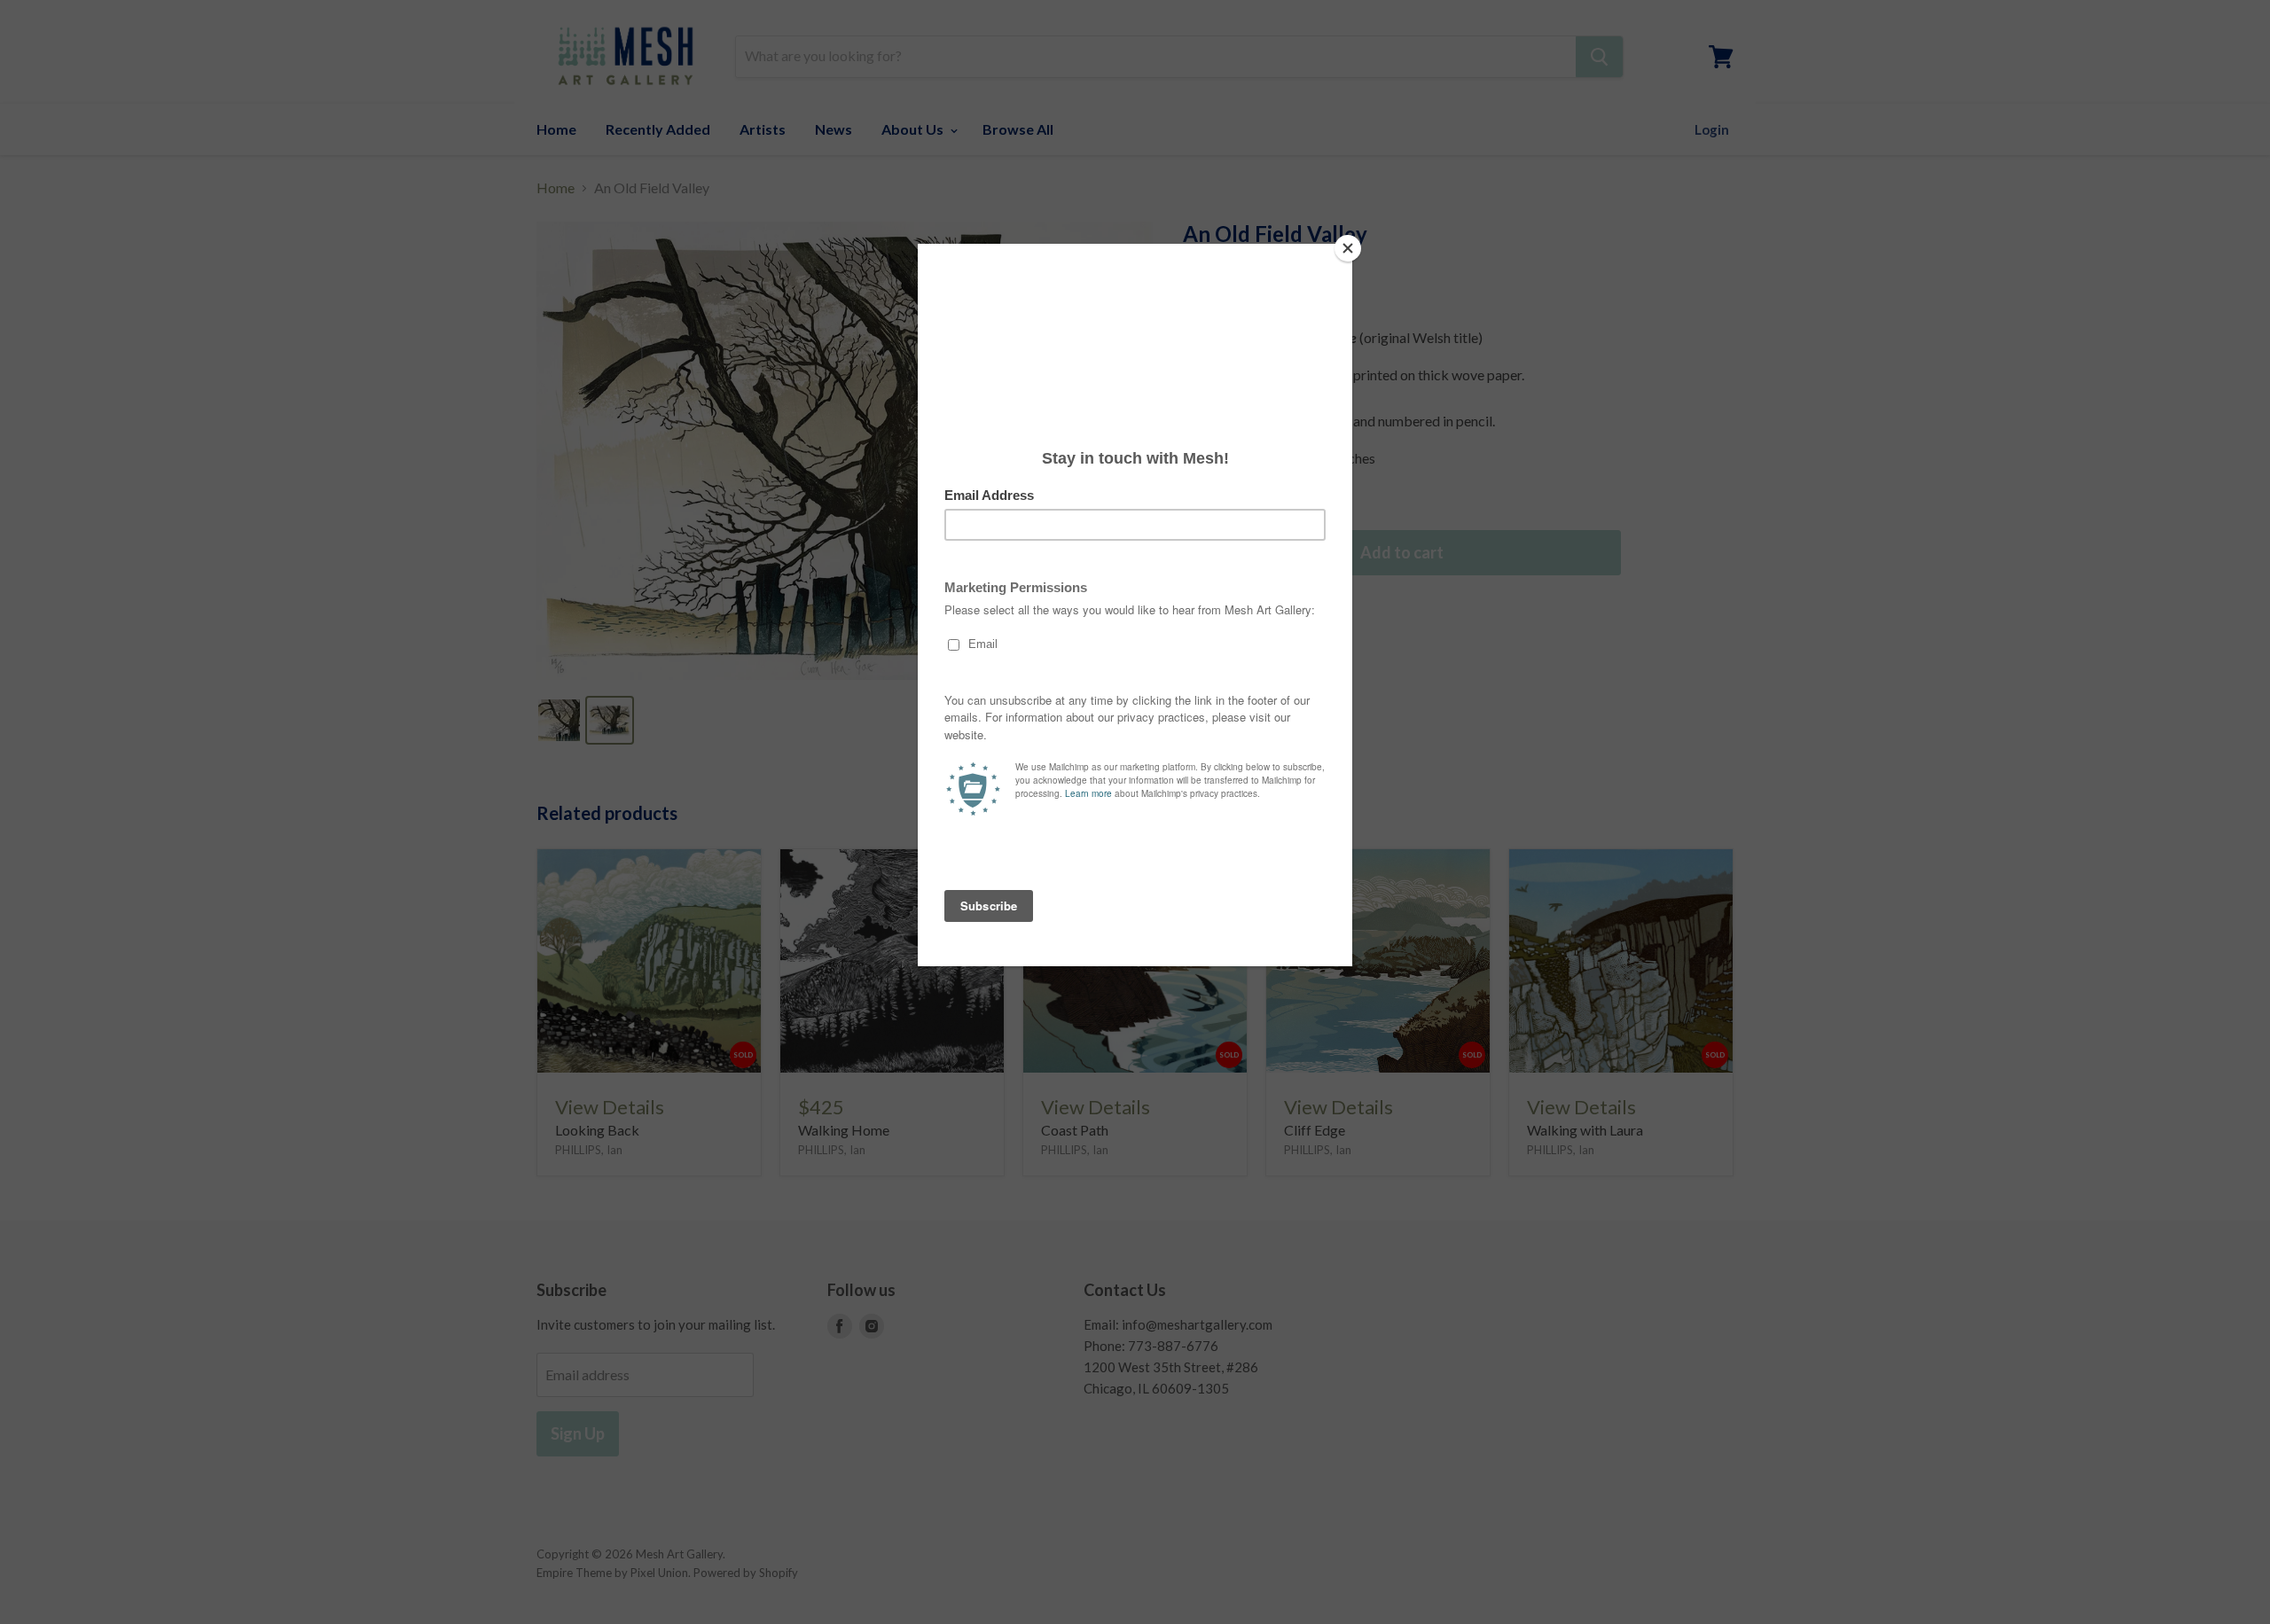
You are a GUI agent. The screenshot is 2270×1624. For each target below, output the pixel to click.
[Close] (1348, 248)
